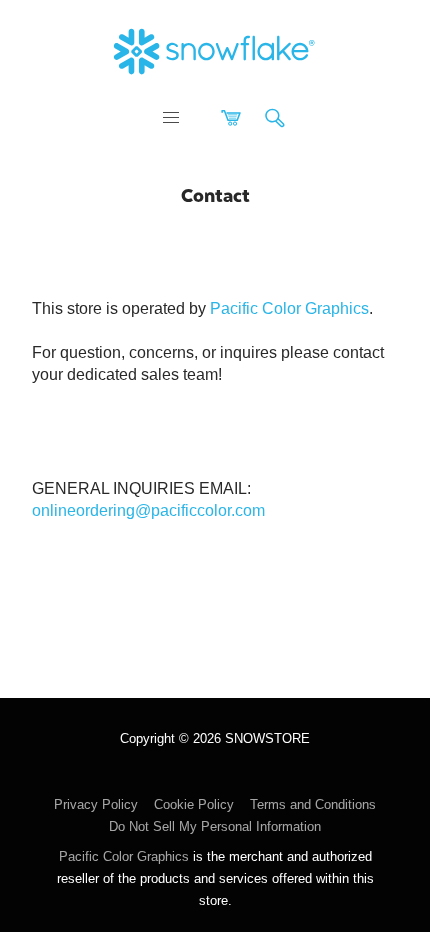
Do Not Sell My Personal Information (215, 826)
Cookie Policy (194, 804)
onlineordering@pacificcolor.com (148, 510)
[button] (171, 118)
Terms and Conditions (313, 804)
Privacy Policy (96, 804)
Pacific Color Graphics (289, 308)
